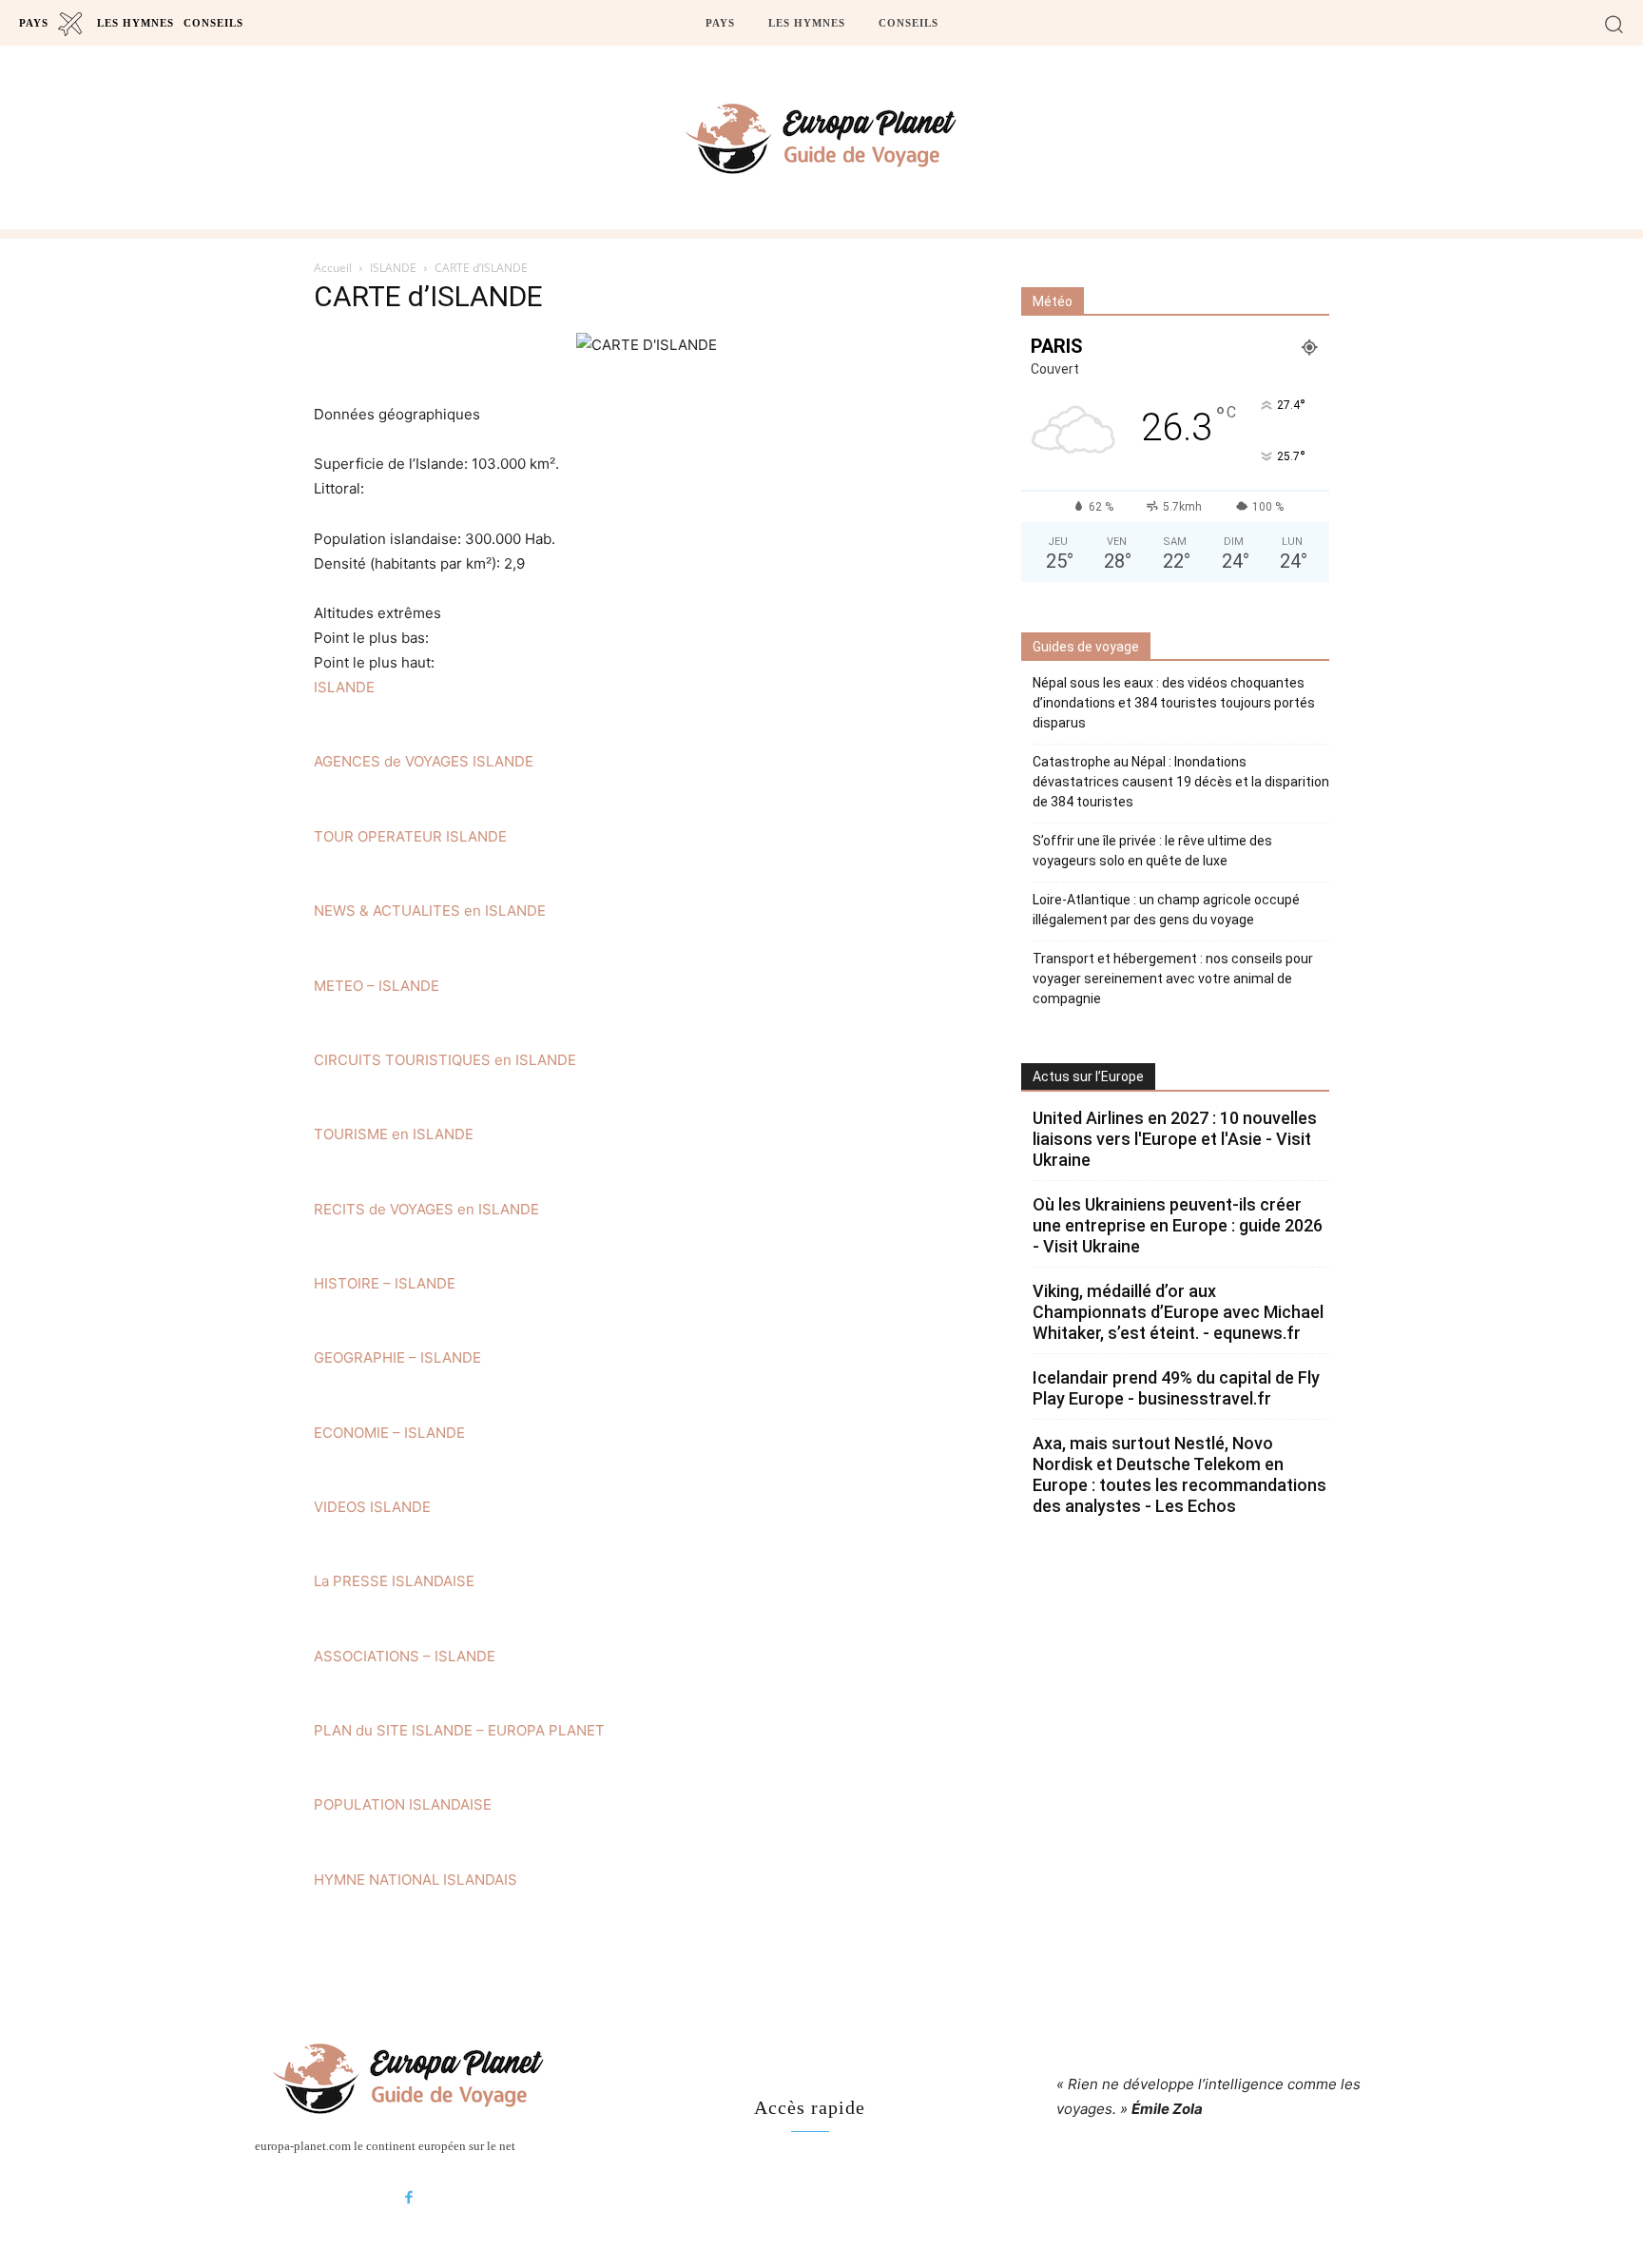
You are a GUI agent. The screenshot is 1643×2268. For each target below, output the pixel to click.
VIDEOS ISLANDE (372, 1507)
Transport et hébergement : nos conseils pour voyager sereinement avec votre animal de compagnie (1173, 979)
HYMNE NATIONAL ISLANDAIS (416, 1880)
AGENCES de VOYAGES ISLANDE (424, 761)
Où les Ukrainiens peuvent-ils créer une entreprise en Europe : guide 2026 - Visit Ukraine (1178, 1225)
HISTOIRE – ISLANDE (385, 1283)
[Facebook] (409, 2199)
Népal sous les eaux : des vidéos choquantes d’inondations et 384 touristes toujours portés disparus (1174, 703)
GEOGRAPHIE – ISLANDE (397, 1357)
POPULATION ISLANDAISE (403, 1804)
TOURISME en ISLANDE (394, 1134)
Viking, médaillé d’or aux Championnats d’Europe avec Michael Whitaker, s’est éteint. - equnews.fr (1178, 1312)
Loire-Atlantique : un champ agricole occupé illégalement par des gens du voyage (1166, 910)
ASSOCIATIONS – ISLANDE (405, 1656)
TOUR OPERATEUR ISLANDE (410, 836)
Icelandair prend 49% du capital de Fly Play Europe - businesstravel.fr (1176, 1388)
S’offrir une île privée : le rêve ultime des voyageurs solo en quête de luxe (1152, 851)
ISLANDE (393, 268)
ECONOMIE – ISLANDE (389, 1433)
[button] (1614, 23)
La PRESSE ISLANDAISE (394, 1581)
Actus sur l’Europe (1088, 1076)
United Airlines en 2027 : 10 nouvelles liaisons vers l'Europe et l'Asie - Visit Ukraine (1175, 1139)
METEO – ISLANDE (377, 986)
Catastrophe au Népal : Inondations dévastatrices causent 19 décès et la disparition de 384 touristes (1181, 782)
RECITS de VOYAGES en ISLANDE (426, 1209)
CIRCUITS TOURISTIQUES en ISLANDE (445, 1060)
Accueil (333, 268)
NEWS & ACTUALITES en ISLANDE (430, 911)
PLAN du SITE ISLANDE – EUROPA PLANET (459, 1730)
